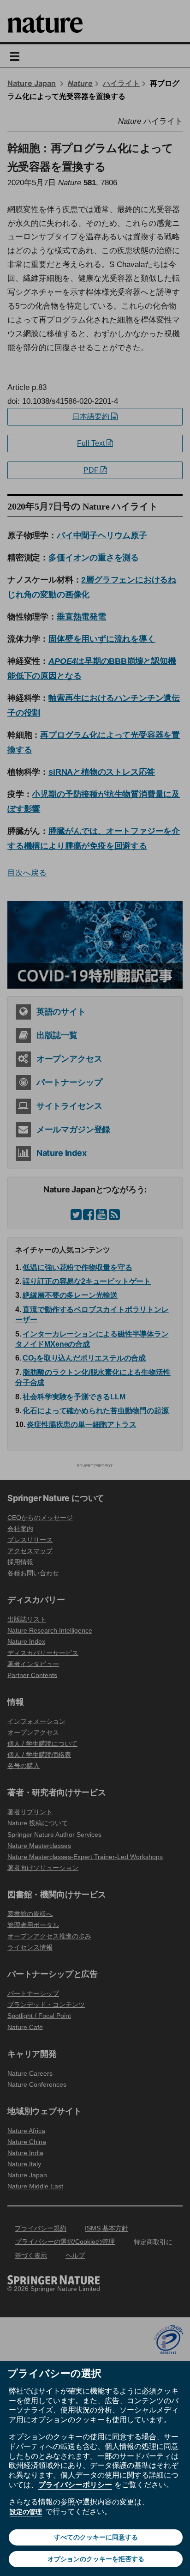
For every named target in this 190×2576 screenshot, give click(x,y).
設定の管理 (26, 2512)
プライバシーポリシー (75, 2485)
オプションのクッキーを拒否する (96, 2559)
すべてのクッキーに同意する (96, 2537)
